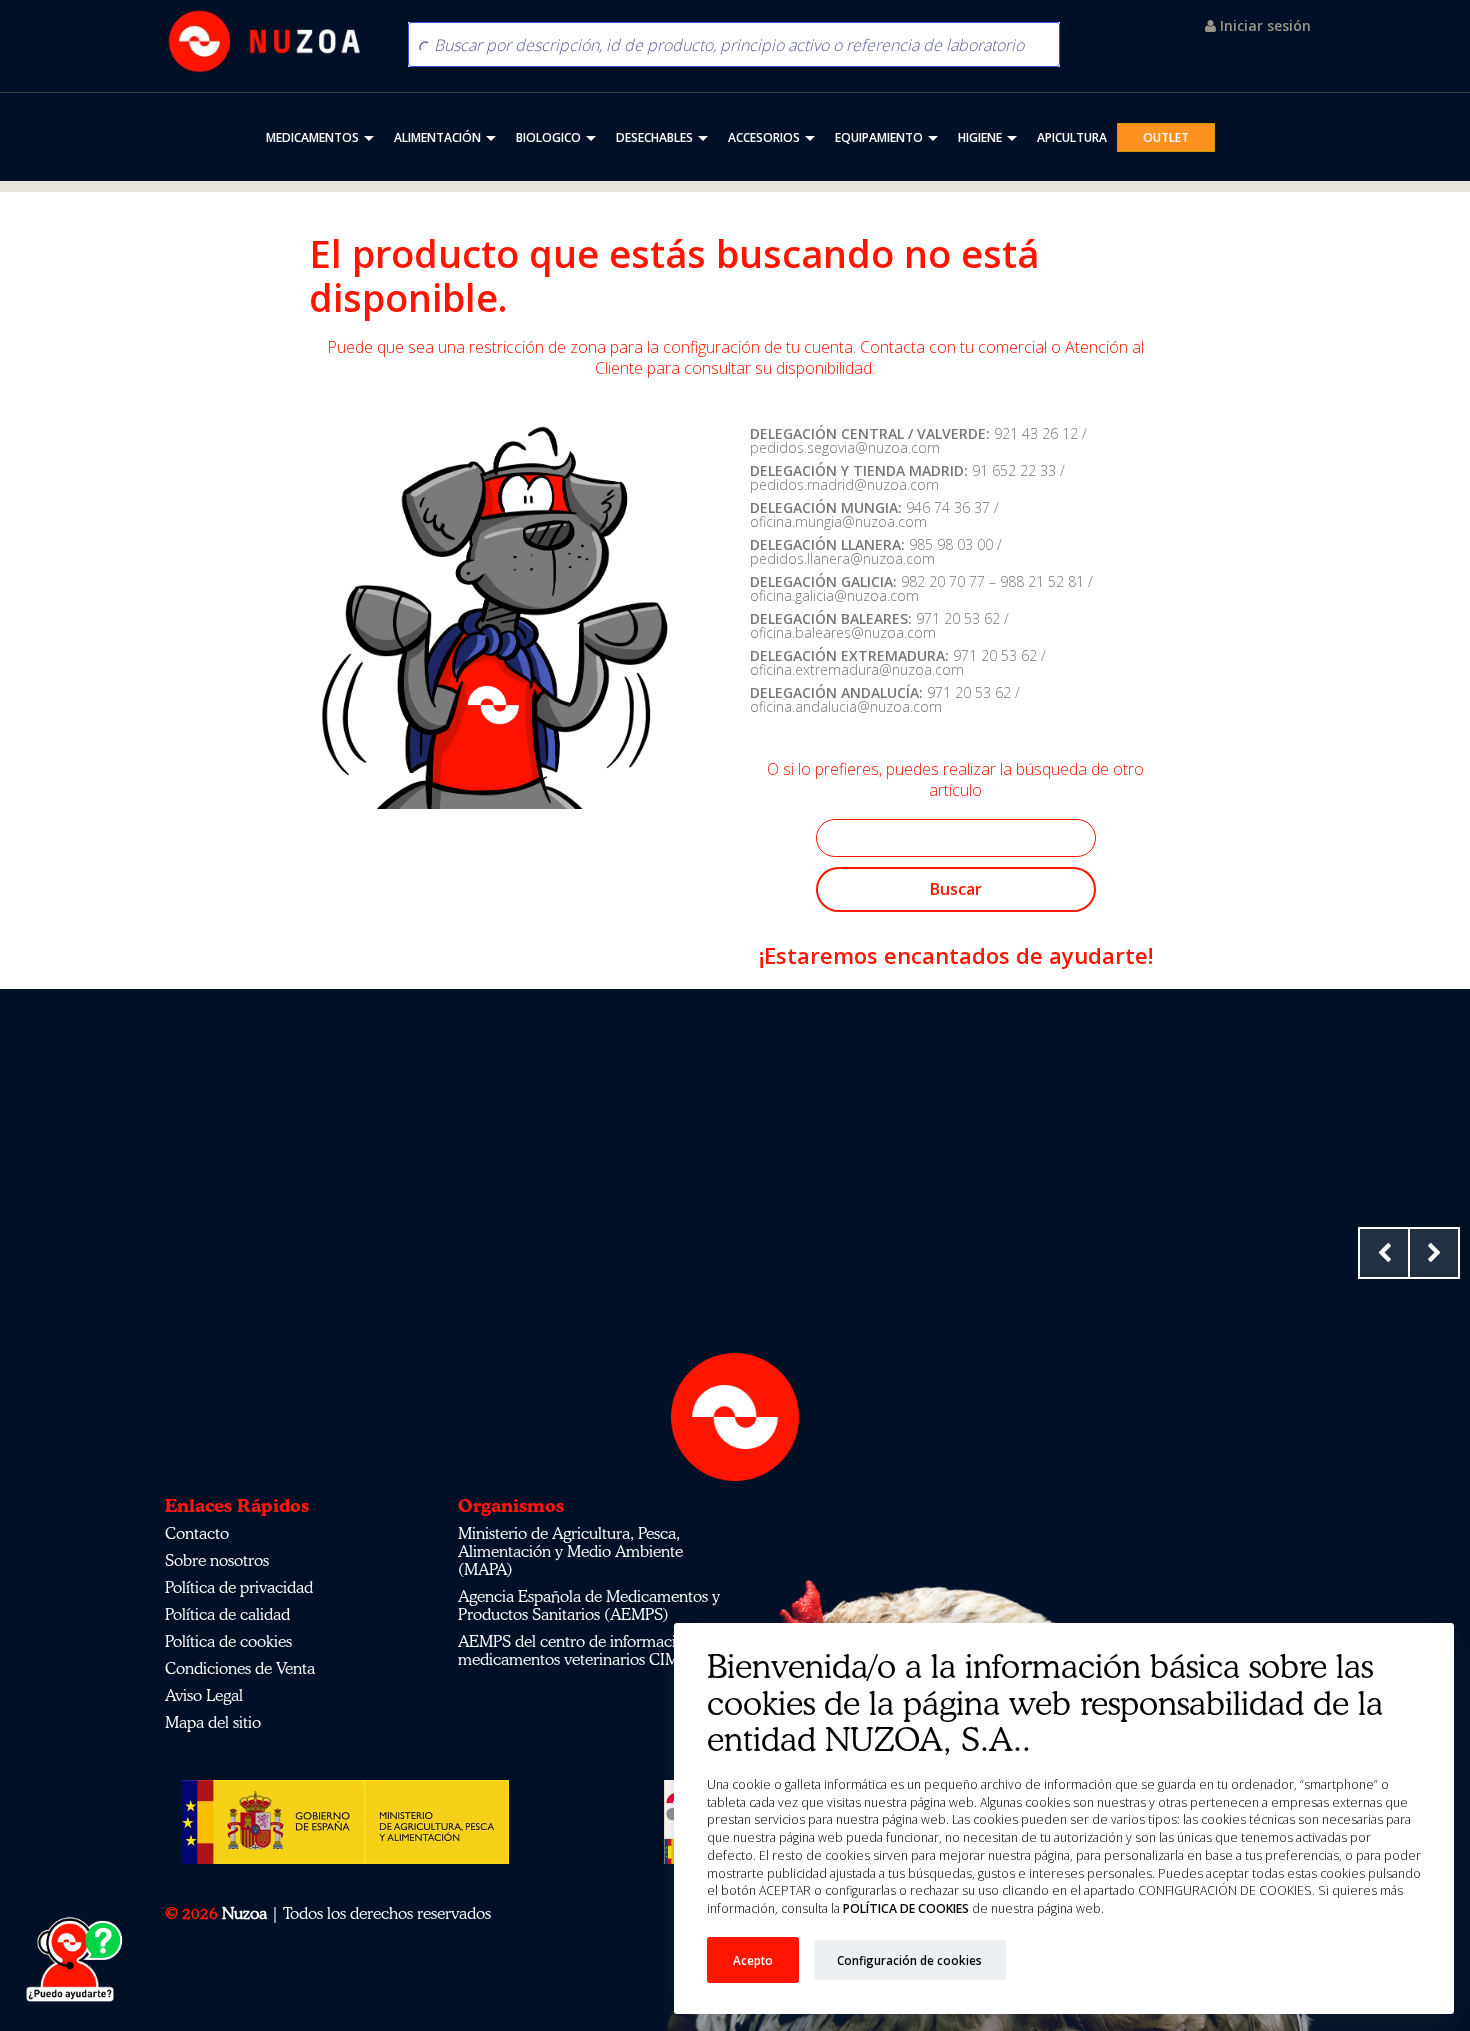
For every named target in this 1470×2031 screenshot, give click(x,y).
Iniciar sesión (1263, 25)
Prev (1384, 1253)
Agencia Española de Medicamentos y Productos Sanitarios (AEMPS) (589, 1605)
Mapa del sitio (213, 1722)
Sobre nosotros (217, 1560)
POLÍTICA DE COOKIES (905, 1908)
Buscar (956, 889)
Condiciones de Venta (240, 1668)
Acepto (753, 1960)
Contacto (197, 1533)
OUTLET (1166, 137)
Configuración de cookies (909, 1960)
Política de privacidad (239, 1587)
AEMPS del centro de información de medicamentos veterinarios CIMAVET (588, 1650)
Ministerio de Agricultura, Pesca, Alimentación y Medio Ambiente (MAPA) (570, 1551)
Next (1434, 1253)
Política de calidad (227, 1614)
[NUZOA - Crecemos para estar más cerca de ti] (265, 41)
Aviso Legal (204, 1695)
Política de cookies (228, 1641)
